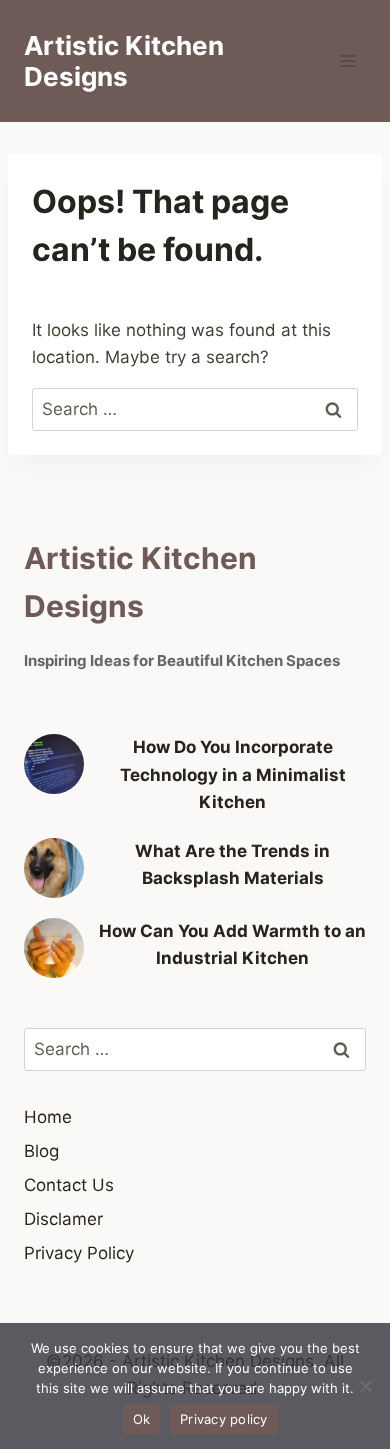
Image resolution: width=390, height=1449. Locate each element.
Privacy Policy (79, 1253)
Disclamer (63, 1219)
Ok (142, 1419)
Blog (41, 1151)
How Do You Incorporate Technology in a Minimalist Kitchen (233, 774)
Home (48, 1117)
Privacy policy (224, 1419)
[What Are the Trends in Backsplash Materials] (54, 868)
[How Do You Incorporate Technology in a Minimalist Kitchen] (54, 764)
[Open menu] (347, 61)
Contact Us (69, 1185)
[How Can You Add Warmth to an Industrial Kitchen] (54, 948)
